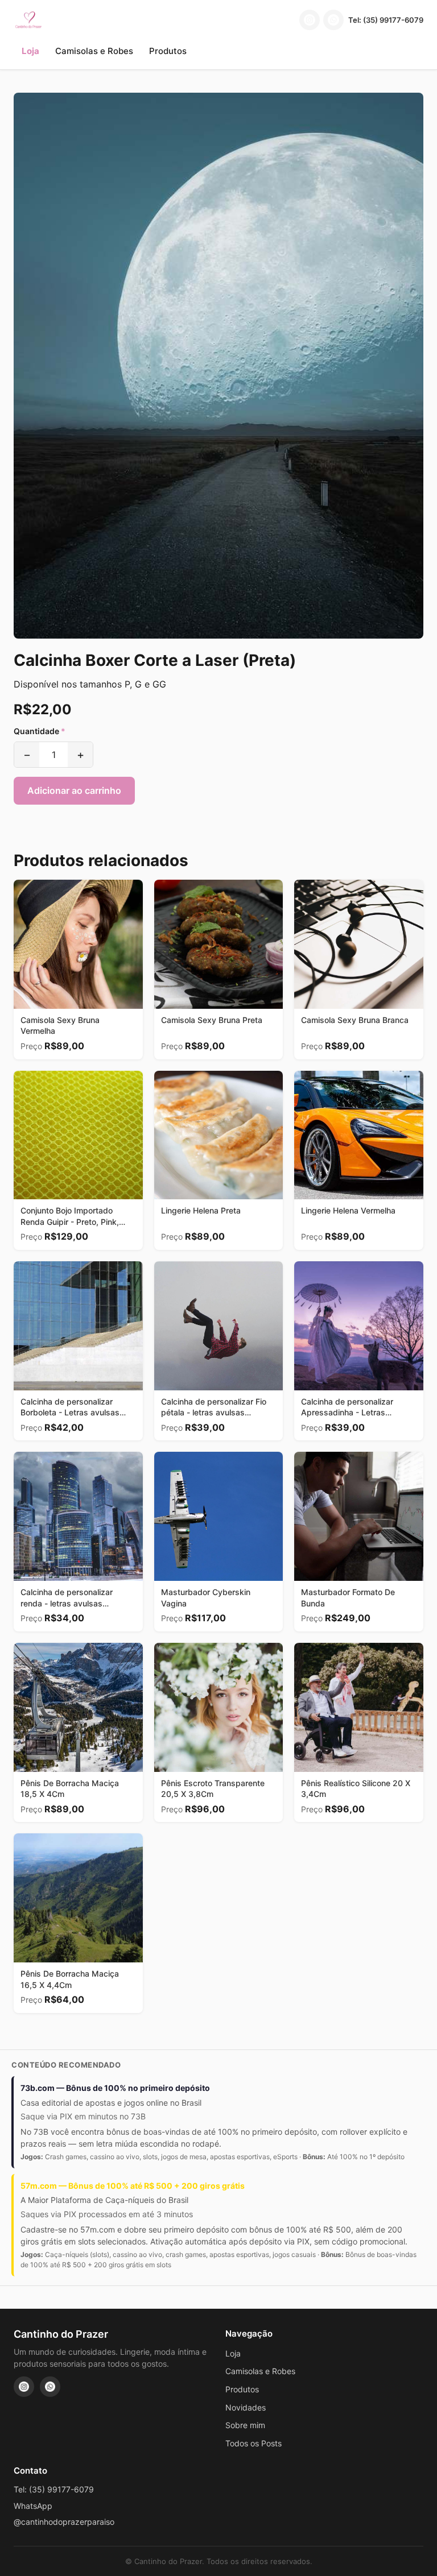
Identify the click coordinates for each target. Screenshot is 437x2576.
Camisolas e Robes (94, 51)
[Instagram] (310, 20)
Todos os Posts (253, 2443)
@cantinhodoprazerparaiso (64, 2522)
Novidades (246, 2407)
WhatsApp (33, 2506)
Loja (30, 51)
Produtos (168, 51)
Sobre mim (245, 2425)
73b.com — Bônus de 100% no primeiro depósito (115, 2088)
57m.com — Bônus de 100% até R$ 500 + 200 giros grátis (133, 2186)
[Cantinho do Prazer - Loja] (28, 20)
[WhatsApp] (333, 20)
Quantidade (40, 731)
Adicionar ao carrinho (74, 790)
